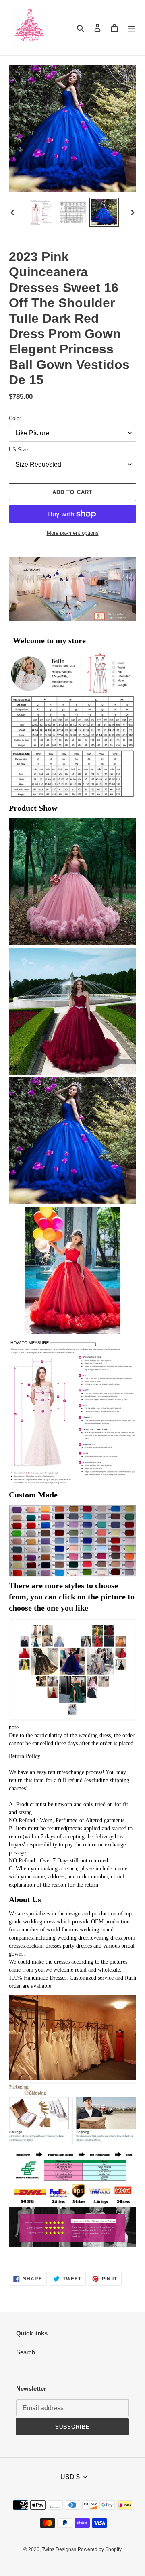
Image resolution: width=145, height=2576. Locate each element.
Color (15, 418)
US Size (19, 450)
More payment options (73, 533)
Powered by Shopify (100, 2549)
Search (26, 2352)
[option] (41, 212)
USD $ (70, 2477)
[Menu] (131, 28)
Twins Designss (59, 2549)
